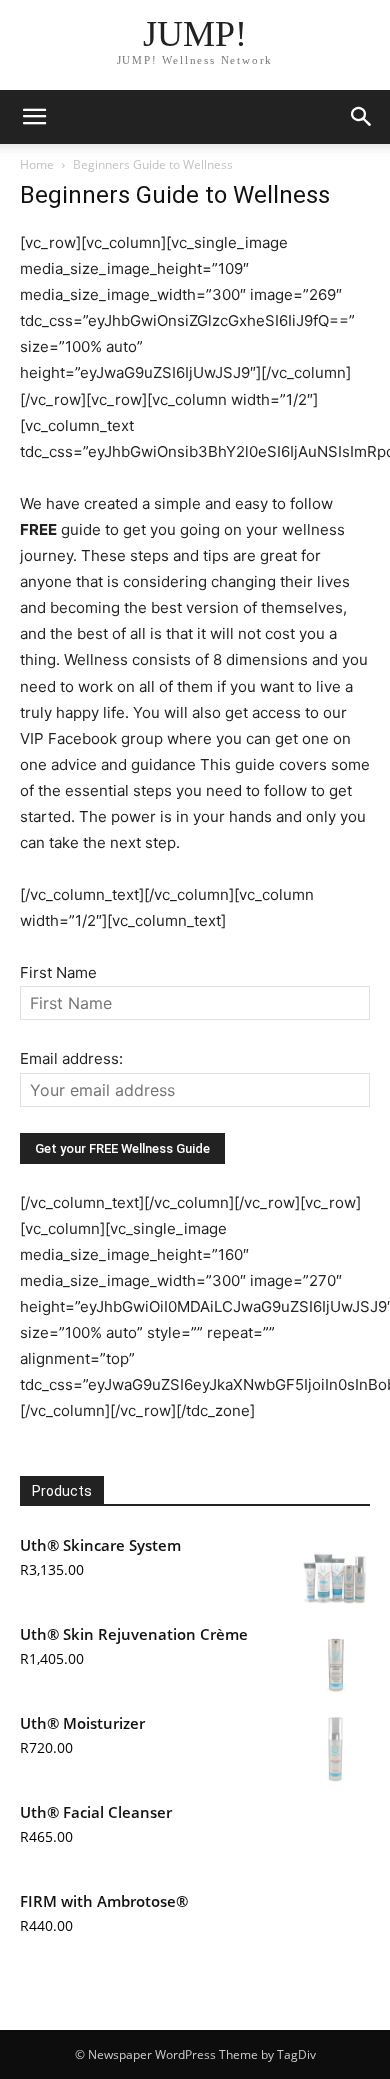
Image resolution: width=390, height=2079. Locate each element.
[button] (34, 117)
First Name (58, 972)
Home (37, 164)
